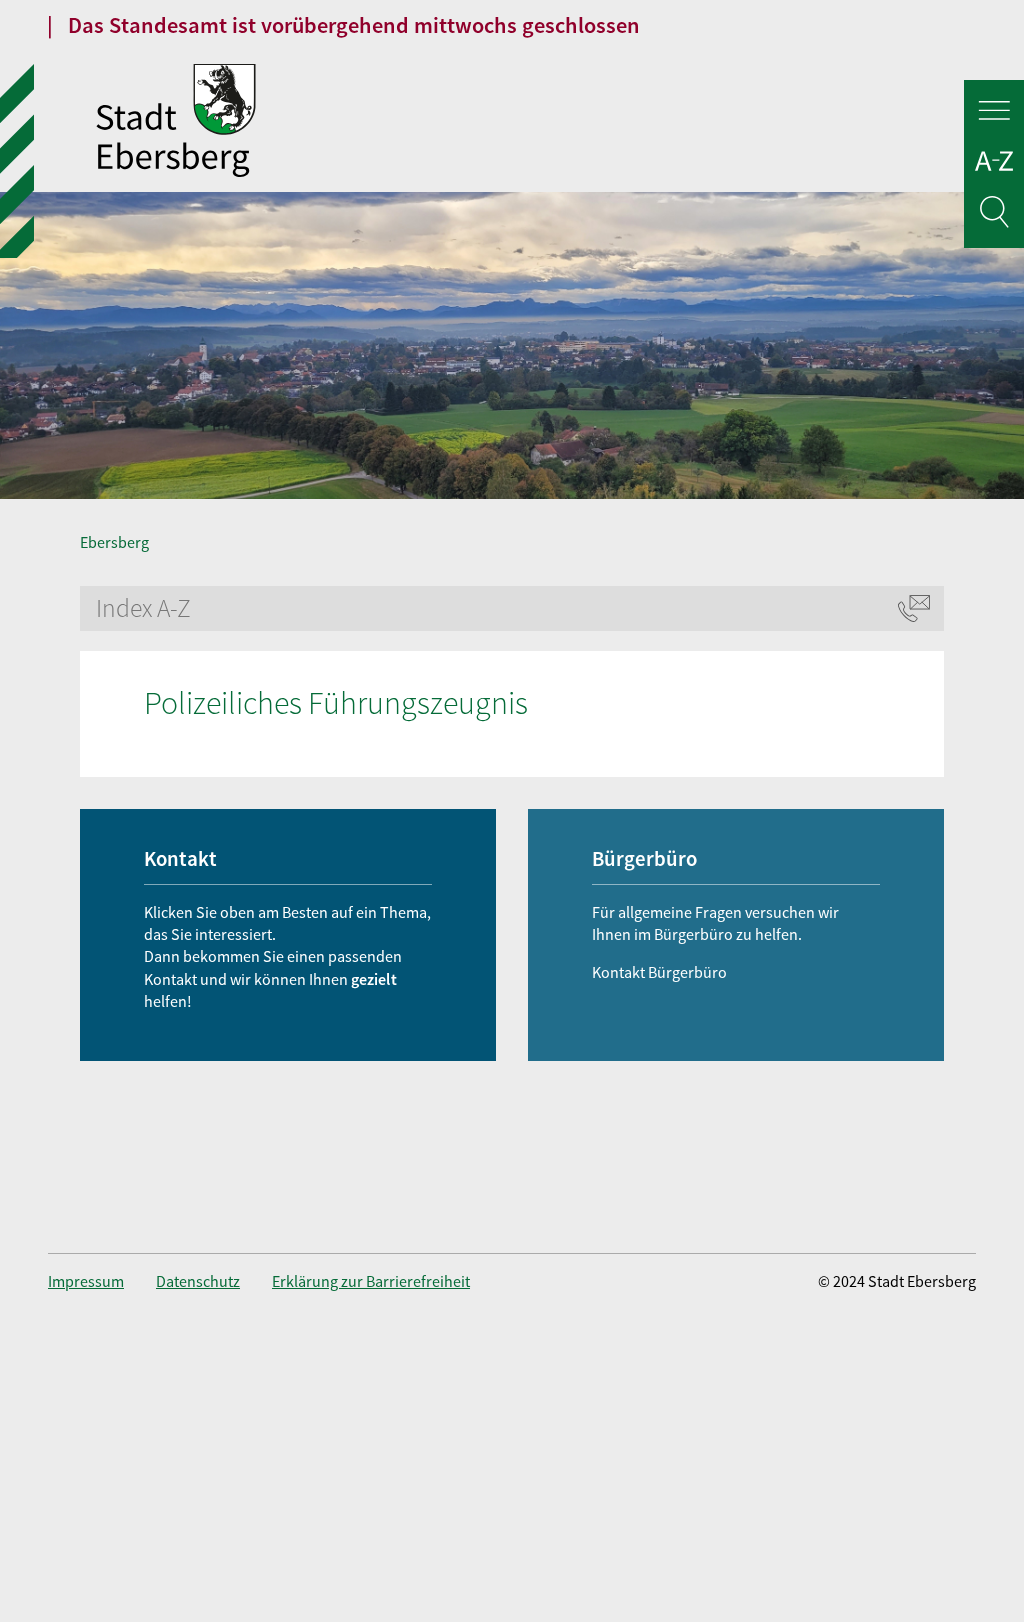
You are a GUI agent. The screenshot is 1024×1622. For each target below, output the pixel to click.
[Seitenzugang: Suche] (994, 215)
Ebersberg (114, 542)
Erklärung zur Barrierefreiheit (371, 1281)
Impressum (86, 1281)
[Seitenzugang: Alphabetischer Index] (994, 164)
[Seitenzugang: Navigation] (994, 113)
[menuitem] (102, 1281)
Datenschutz (198, 1281)
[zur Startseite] (352, 123)
